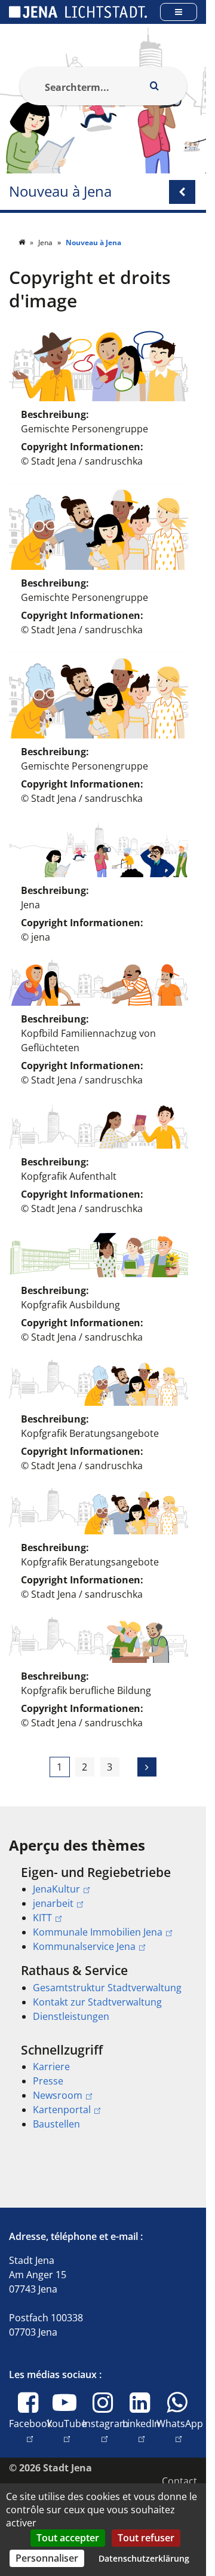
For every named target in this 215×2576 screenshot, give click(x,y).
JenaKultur (56, 1889)
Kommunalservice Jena (84, 1946)
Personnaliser (47, 2558)
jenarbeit (53, 1903)
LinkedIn (141, 2430)
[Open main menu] (179, 12)
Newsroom (58, 2095)
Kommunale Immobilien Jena (98, 1932)
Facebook (30, 2430)
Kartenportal (62, 2110)
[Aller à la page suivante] (147, 1767)
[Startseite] (23, 242)
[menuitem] (103, 1909)
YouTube (67, 2430)
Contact (179, 2481)
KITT (42, 1918)
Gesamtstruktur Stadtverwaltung (107, 1988)
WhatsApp (180, 2430)
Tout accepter (68, 2538)
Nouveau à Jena (60, 192)
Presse (48, 2081)
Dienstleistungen (71, 2016)
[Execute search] (155, 86)
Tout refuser (146, 2538)
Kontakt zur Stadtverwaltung (97, 2002)
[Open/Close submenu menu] (182, 192)
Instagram (105, 2430)
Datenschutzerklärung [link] (144, 2558)
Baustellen (56, 2124)
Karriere (51, 2067)
